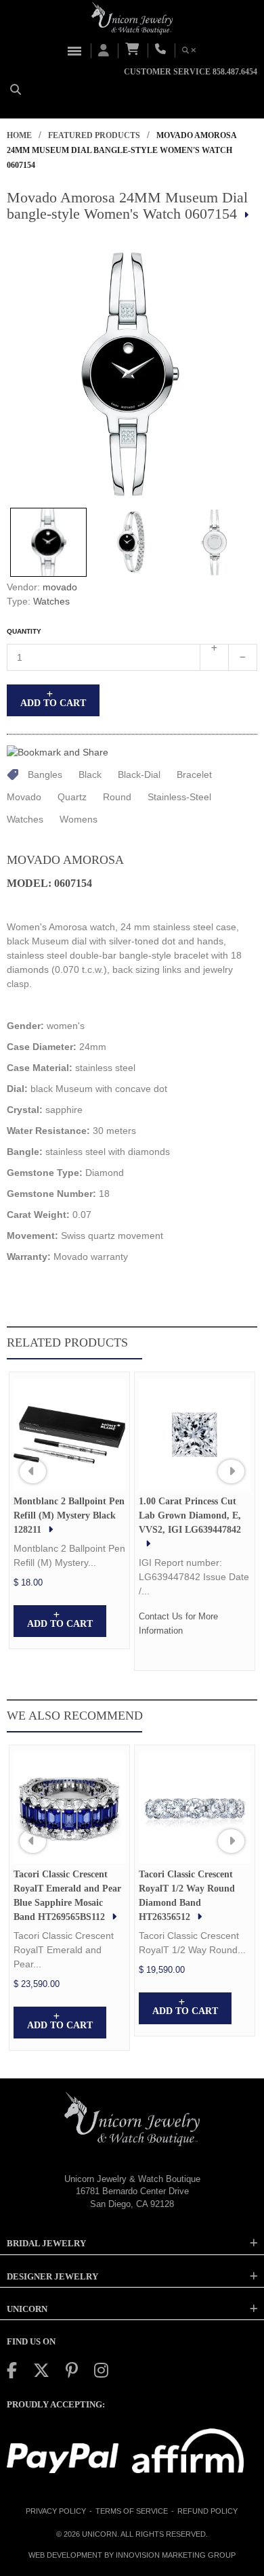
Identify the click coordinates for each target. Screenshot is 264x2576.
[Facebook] (12, 2371)
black (90, 774)
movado (60, 587)
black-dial (139, 774)
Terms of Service (132, 2511)
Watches (51, 601)
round (117, 797)
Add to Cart (53, 703)
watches (25, 819)
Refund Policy (207, 2511)
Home (19, 135)
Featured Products (94, 135)
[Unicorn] (132, 18)
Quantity (24, 631)
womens (79, 819)
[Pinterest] (72, 2371)
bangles (45, 774)
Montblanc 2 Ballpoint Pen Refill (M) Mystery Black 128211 (69, 1515)
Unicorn (100, 2534)
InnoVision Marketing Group (176, 2555)
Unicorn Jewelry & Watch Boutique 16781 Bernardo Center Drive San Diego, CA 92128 (132, 2191)
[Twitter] (41, 2371)
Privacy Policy (56, 2511)
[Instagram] (101, 2371)
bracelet (194, 774)
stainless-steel (179, 797)
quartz (72, 797)
